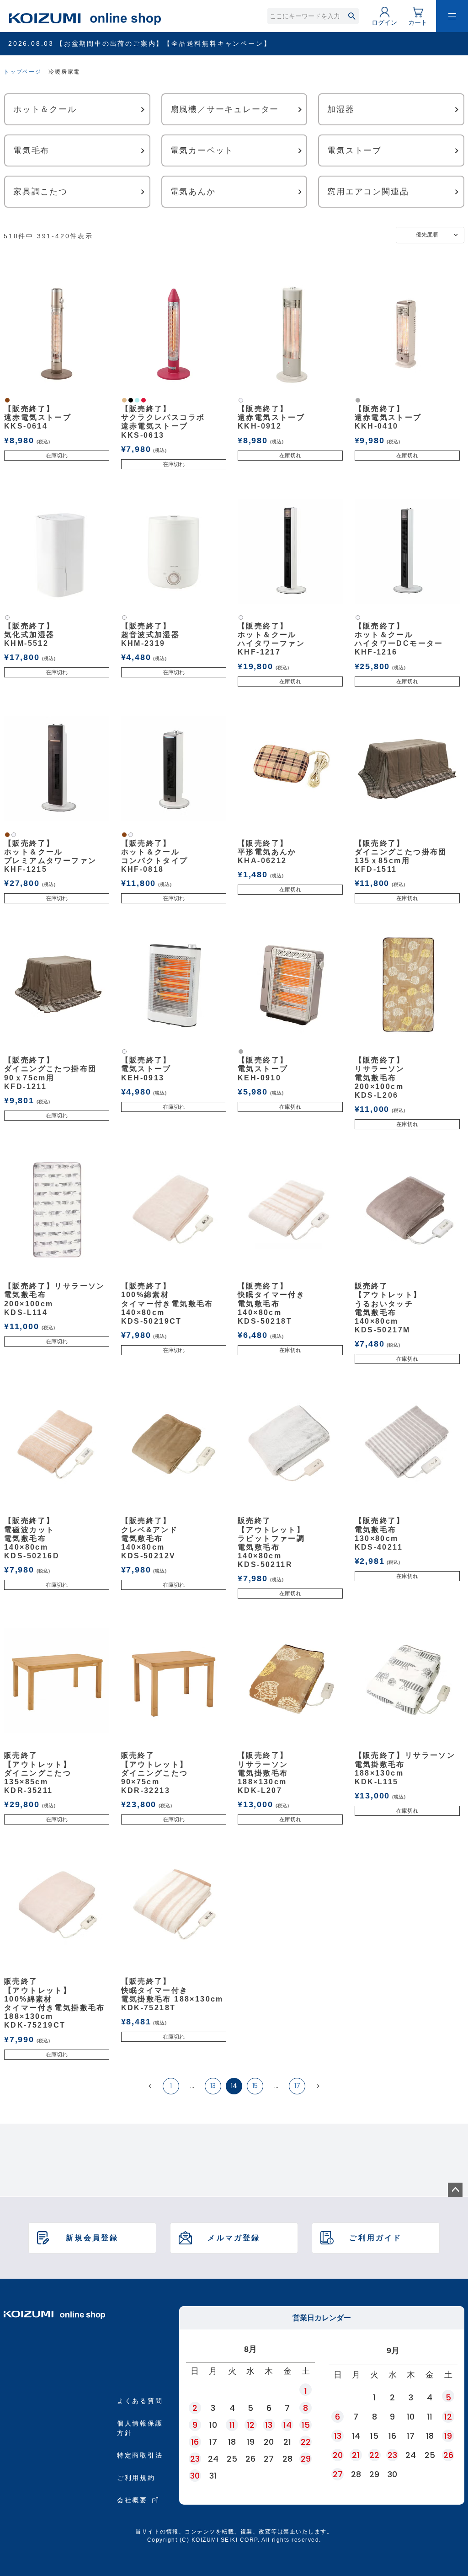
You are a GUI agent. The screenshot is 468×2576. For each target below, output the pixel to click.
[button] (150, 2086)
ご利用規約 (136, 2478)
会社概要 (132, 2500)
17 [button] (297, 2086)
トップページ (23, 72)
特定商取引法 (140, 2455)
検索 (352, 16)
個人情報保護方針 (140, 2428)
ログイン (384, 22)
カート (418, 22)
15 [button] (255, 2086)
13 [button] (213, 2086)
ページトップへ (455, 2190)
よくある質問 (140, 2401)
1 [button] (171, 2086)
